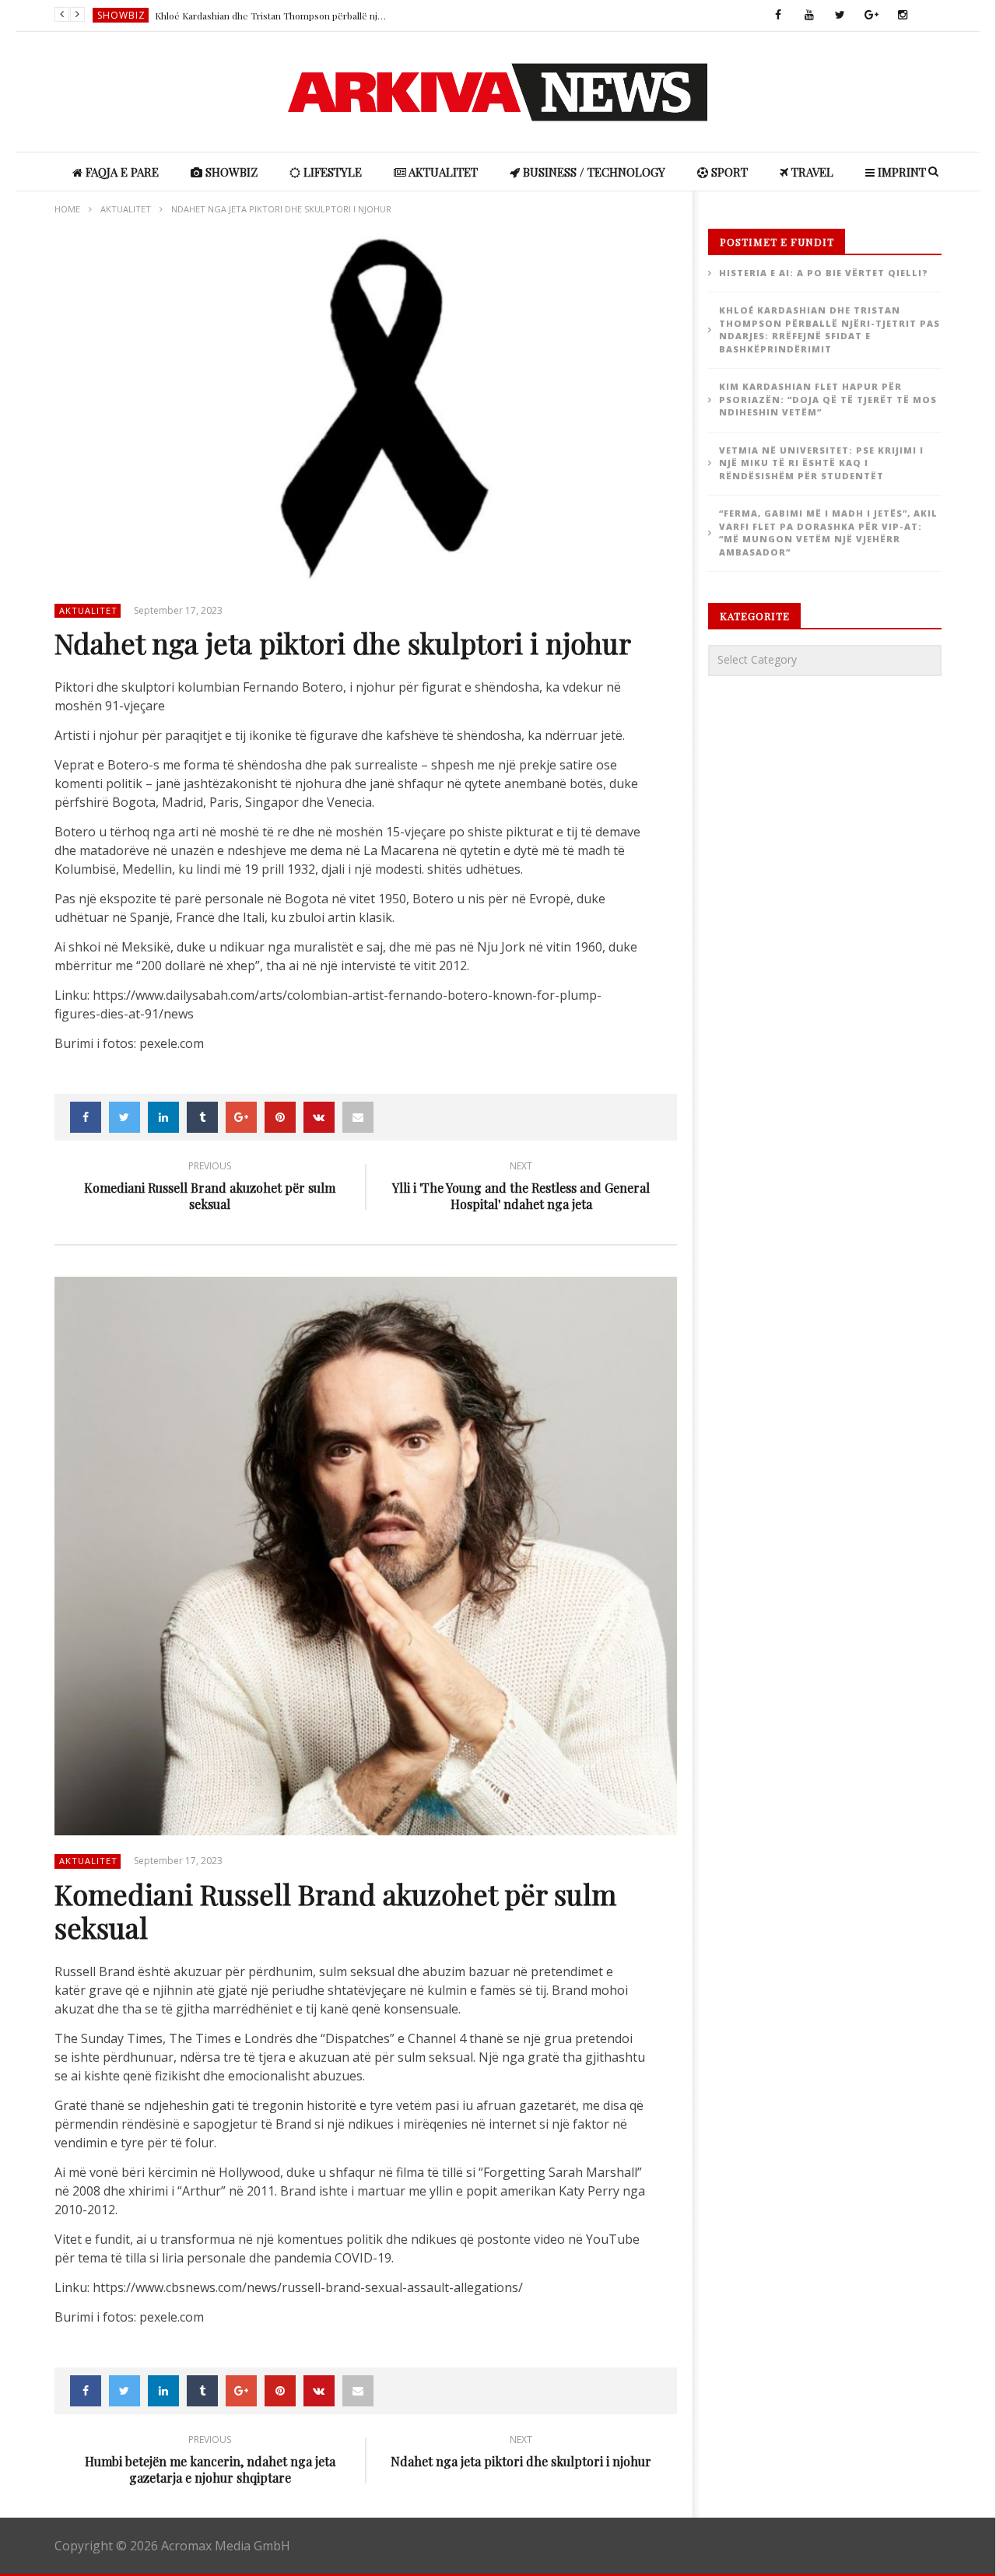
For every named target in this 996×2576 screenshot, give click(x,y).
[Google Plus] (871, 16)
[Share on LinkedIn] (163, 1117)
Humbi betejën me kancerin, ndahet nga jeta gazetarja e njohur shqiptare (210, 2462)
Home (67, 209)
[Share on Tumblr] (202, 1117)
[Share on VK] (319, 1117)
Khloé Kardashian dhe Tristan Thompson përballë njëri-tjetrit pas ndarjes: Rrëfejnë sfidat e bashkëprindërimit (272, 16)
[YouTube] (809, 16)
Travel (811, 172)
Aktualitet (442, 172)
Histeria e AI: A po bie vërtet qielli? (824, 273)
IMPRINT (900, 172)
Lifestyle (331, 172)
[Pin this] (280, 1117)
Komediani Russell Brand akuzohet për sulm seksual (210, 1188)
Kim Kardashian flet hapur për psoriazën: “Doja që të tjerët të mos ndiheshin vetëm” (828, 399)
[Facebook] (778, 16)
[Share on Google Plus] (241, 1117)
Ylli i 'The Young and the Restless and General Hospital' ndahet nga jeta (521, 1188)
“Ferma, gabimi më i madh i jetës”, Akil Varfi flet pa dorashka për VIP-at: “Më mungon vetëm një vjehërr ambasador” (828, 533)
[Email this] (358, 1117)
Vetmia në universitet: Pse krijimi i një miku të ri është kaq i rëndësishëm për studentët (821, 463)
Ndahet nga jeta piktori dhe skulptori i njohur (521, 2453)
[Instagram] (903, 16)
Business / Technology (593, 172)
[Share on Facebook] (86, 1117)
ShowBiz (121, 15)
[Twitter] (840, 16)
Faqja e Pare (121, 172)
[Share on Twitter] (124, 1117)
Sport (728, 172)
